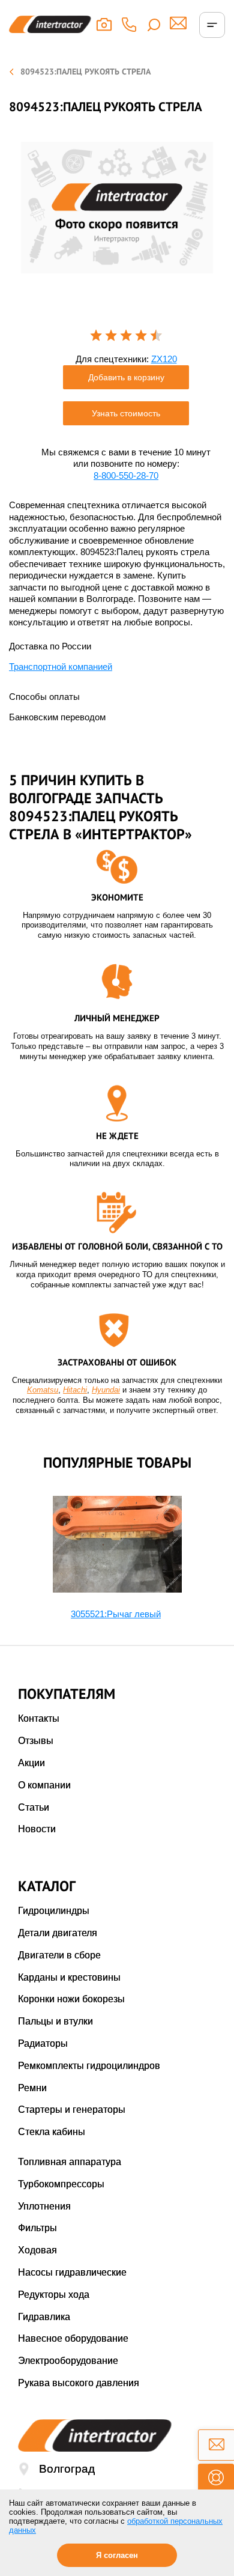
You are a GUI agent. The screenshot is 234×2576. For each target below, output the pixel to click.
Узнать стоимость (126, 413)
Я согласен (117, 2555)
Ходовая (37, 2250)
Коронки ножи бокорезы (71, 1999)
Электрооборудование (68, 2361)
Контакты (39, 1718)
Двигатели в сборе (59, 1955)
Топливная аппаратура (70, 2162)
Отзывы (36, 1741)
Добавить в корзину (126, 377)
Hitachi (75, 1390)
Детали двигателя (58, 1933)
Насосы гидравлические (72, 2272)
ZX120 (164, 359)
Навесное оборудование (73, 2338)
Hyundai (106, 1390)
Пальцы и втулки (55, 2021)
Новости (37, 1829)
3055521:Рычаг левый (116, 1614)
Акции (31, 1763)
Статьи (34, 1807)
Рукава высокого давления (79, 2383)
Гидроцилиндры (54, 1911)
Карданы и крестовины (69, 1977)
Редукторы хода (54, 2295)
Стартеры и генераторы (72, 2110)
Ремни (32, 2088)
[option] (117, 208)
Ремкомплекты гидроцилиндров (89, 2066)
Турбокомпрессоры (61, 2184)
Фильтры (37, 2228)
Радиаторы (43, 2043)
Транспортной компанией (61, 667)
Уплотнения (44, 2206)
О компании (44, 1785)
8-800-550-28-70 (126, 475)
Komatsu (43, 1390)
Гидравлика (44, 2317)
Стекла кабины (52, 2132)
